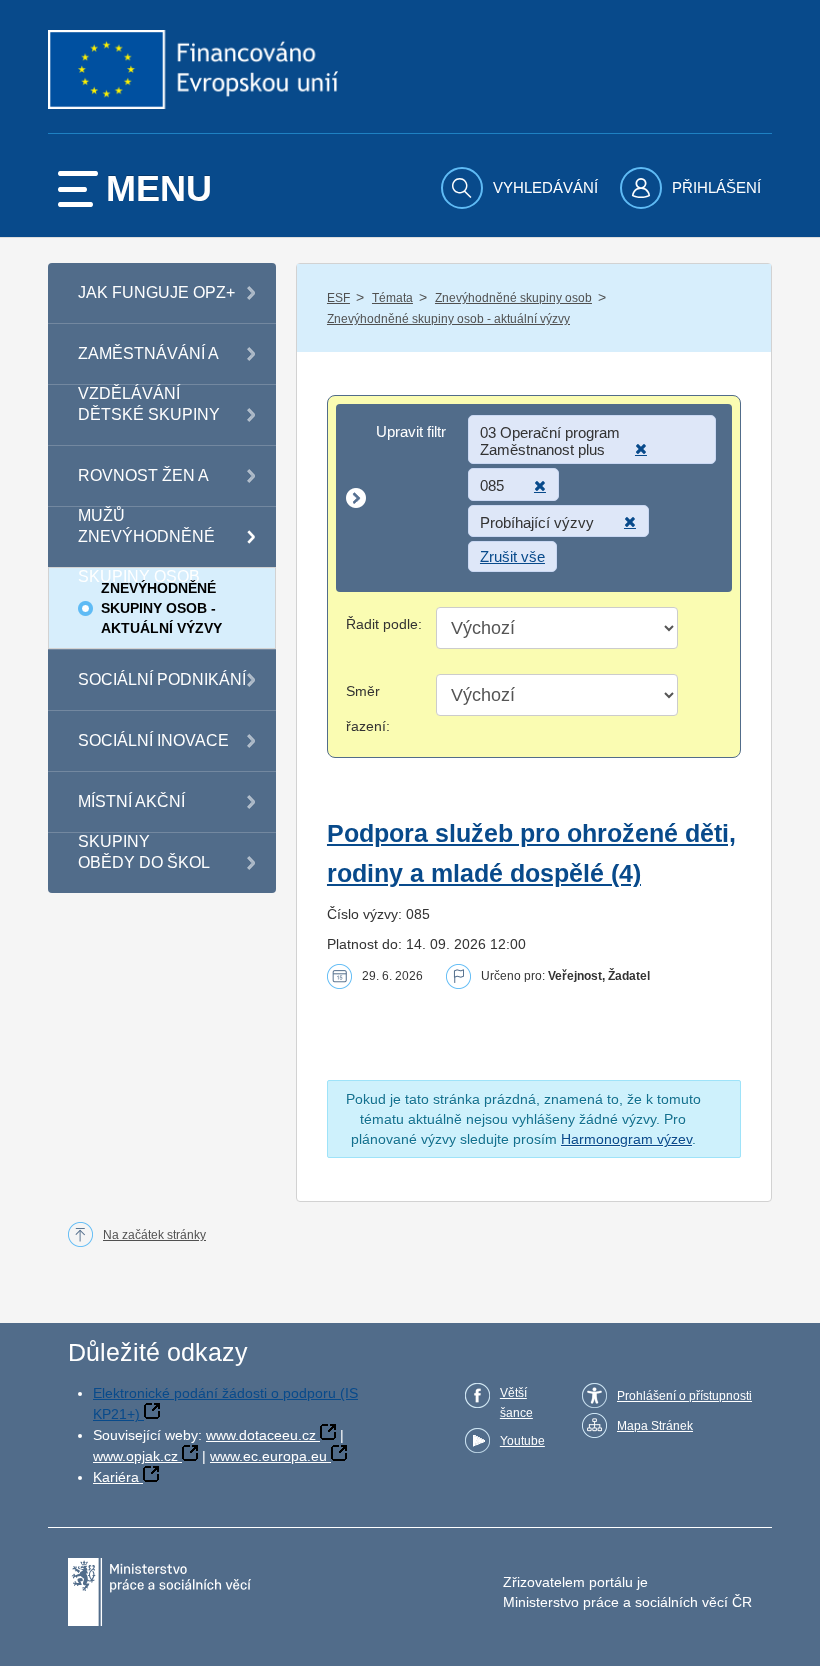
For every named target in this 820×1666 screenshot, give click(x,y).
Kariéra (116, 1477)
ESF (338, 298)
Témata (392, 298)
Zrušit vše (512, 556)
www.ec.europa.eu (268, 1456)
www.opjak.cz (135, 1456)
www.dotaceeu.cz (261, 1435)
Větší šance (516, 1403)
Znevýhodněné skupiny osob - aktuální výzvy (448, 319)
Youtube (522, 1441)
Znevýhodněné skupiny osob (513, 298)
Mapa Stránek (655, 1426)
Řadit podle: (384, 624)
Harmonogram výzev (626, 1139)
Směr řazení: (368, 708)
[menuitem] (522, 188)
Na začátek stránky (154, 1235)
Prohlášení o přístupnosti (684, 1396)
